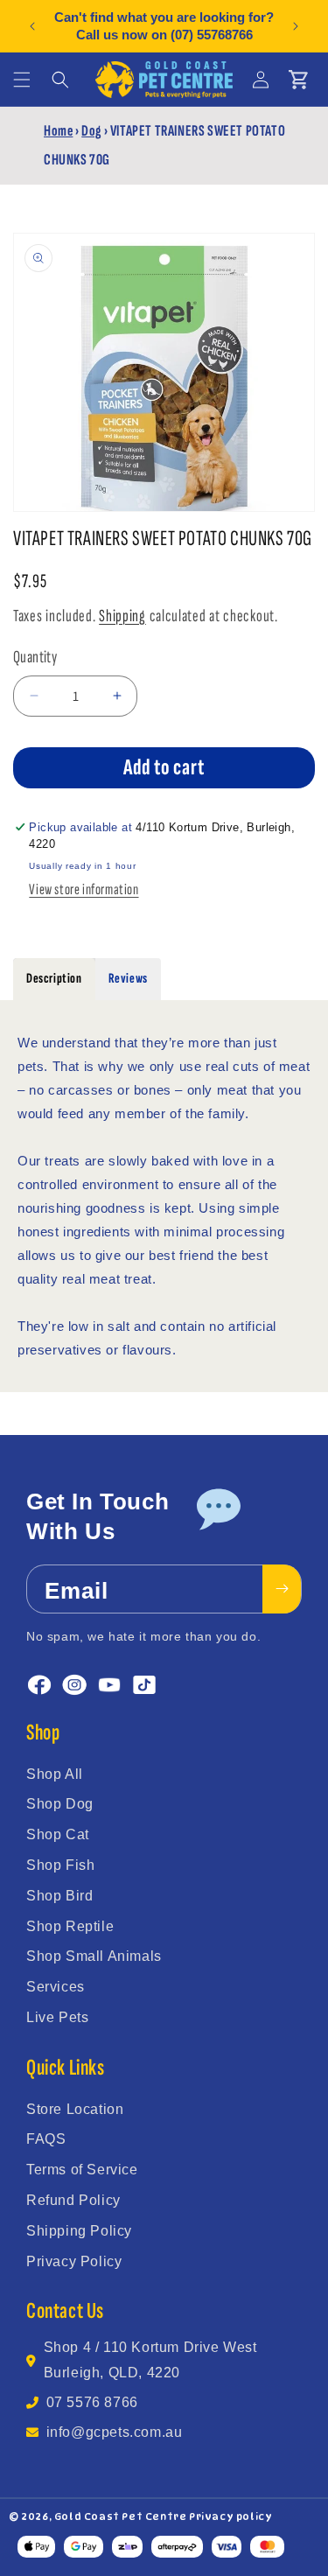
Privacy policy (230, 2516)
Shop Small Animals (94, 1956)
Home (58, 131)
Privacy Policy (74, 2261)
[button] (22, 80)
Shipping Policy (79, 2231)
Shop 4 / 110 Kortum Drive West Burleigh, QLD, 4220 (150, 2360)
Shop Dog (60, 1804)
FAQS (46, 2139)
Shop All (55, 1774)
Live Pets (57, 2017)
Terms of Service (82, 2170)
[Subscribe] (282, 1589)
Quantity (35, 657)
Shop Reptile (70, 1926)
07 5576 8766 (92, 2402)
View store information (84, 889)
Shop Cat (58, 1834)
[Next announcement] (296, 26)
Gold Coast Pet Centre (121, 2516)
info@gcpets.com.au (115, 2432)
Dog (91, 131)
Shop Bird (59, 1896)
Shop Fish (60, 1865)
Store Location (75, 2109)
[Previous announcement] (32, 26)
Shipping (122, 616)
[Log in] (261, 80)
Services (56, 1987)
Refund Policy (73, 2200)
